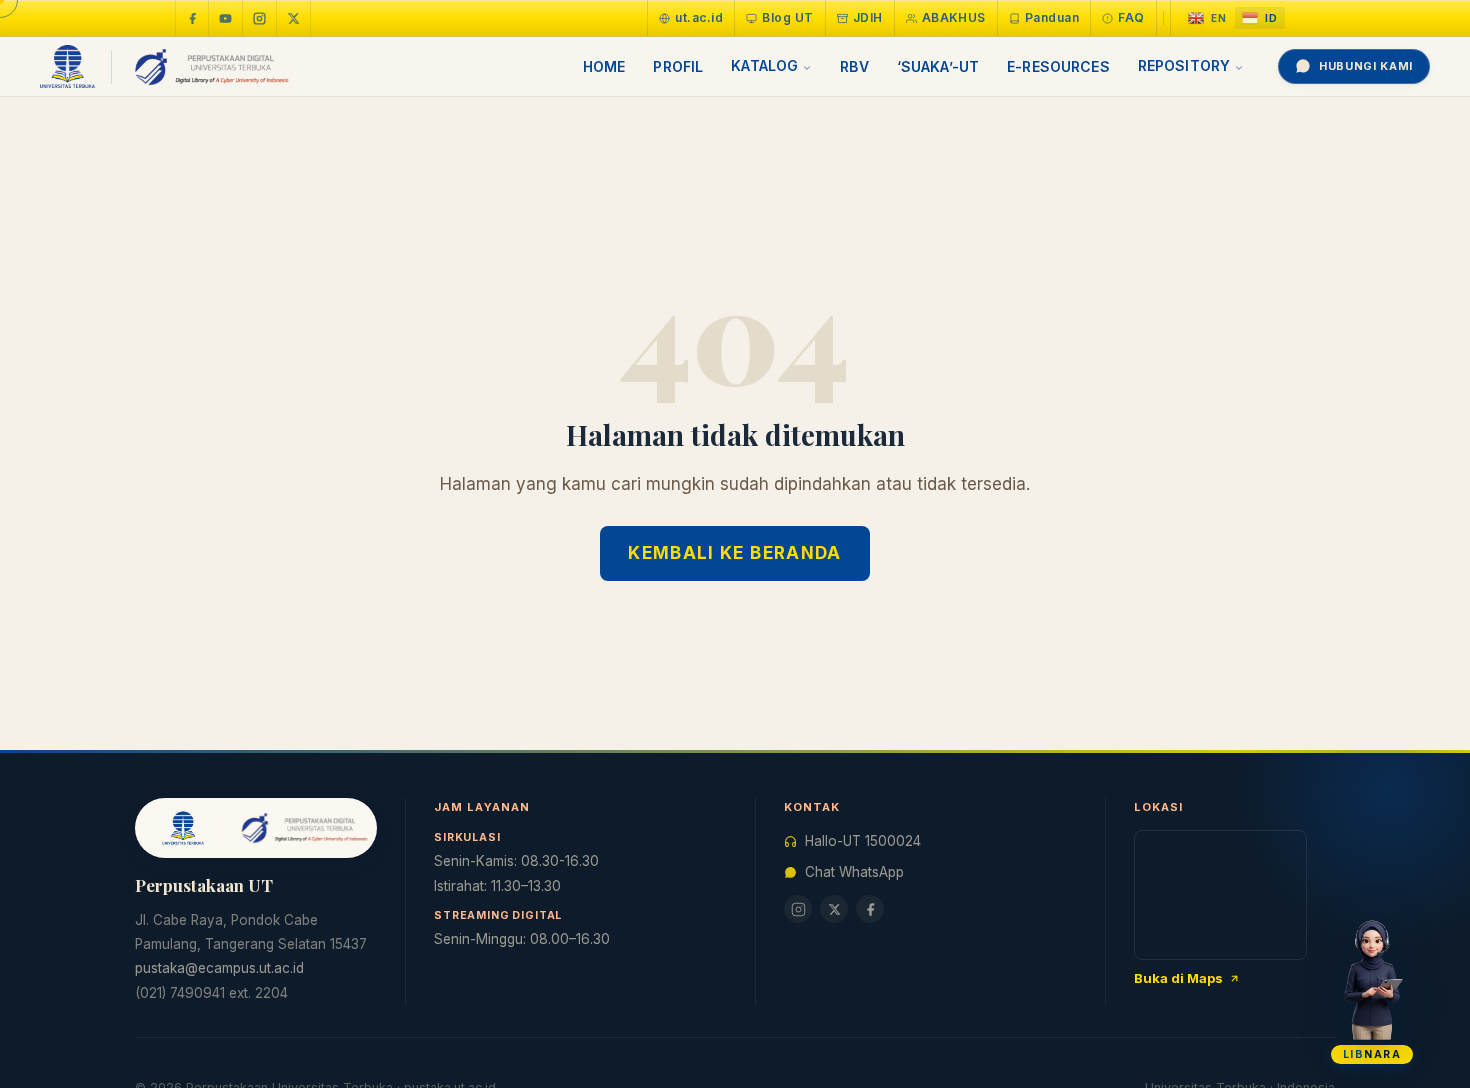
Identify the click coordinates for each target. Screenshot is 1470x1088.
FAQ (1131, 17)
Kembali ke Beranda (734, 553)
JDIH (868, 17)
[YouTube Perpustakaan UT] (226, 18)
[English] (1207, 18)
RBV (854, 66)
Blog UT (787, 17)
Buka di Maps (1178, 978)
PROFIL (678, 66)
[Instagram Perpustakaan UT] (260, 18)
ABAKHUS (954, 17)
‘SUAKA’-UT (938, 66)
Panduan (1052, 17)
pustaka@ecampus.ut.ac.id (219, 968)
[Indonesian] (1260, 18)
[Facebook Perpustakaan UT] (192, 18)
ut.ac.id (699, 17)
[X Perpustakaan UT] (834, 909)
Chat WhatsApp (854, 872)
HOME (604, 66)
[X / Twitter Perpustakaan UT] (294, 18)
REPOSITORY (1184, 65)
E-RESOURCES (1058, 66)
